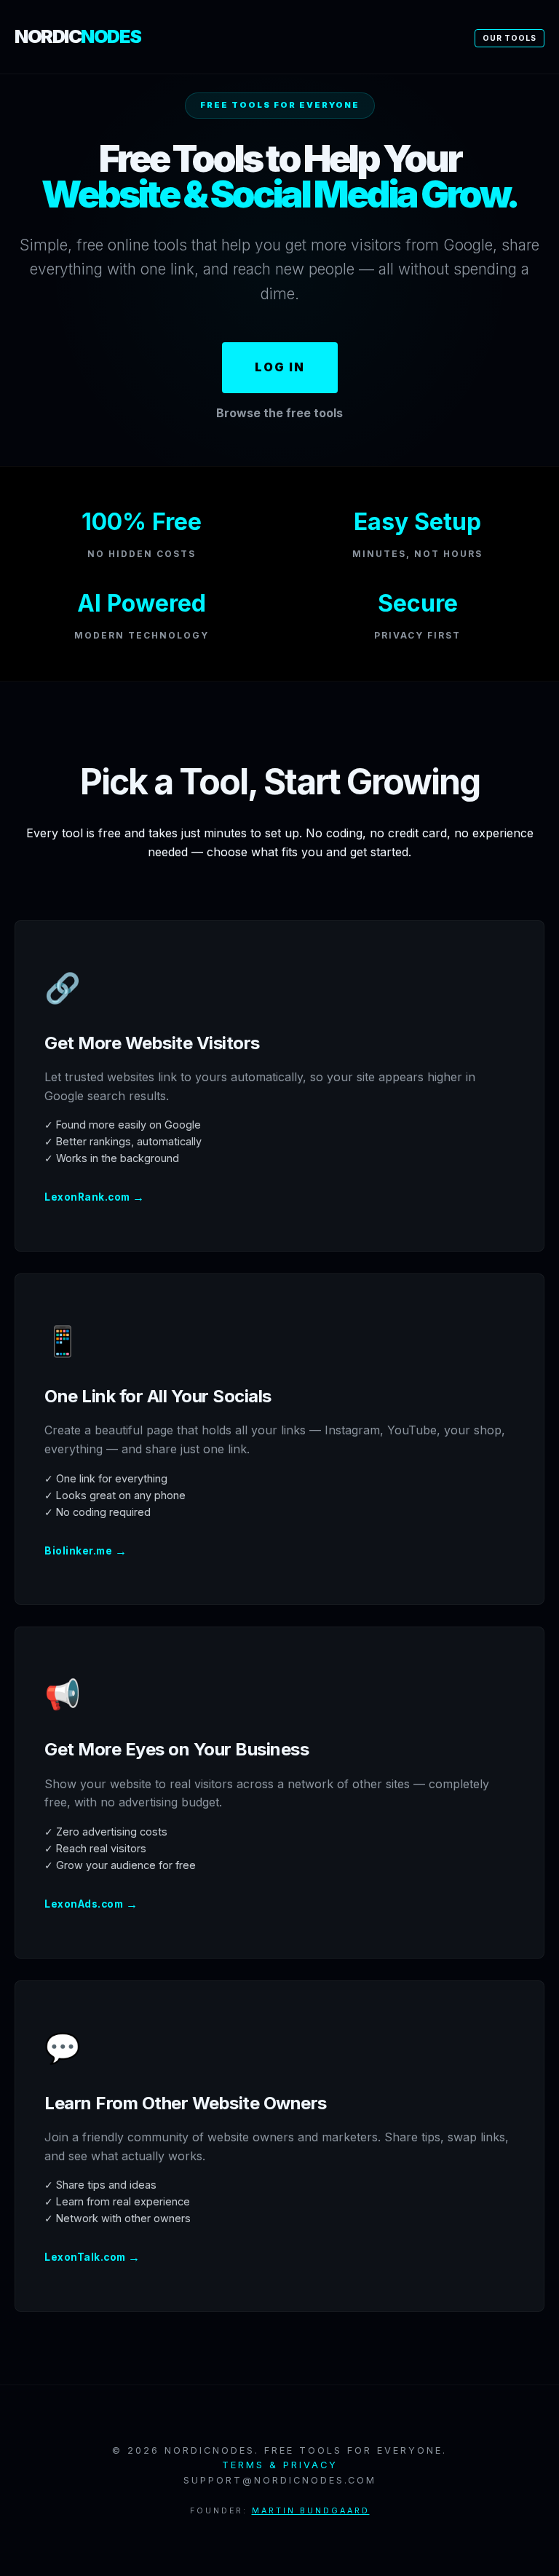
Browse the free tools (279, 413)
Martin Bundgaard (311, 2511)
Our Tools (510, 38)
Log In (280, 367)
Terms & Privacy (280, 2465)
